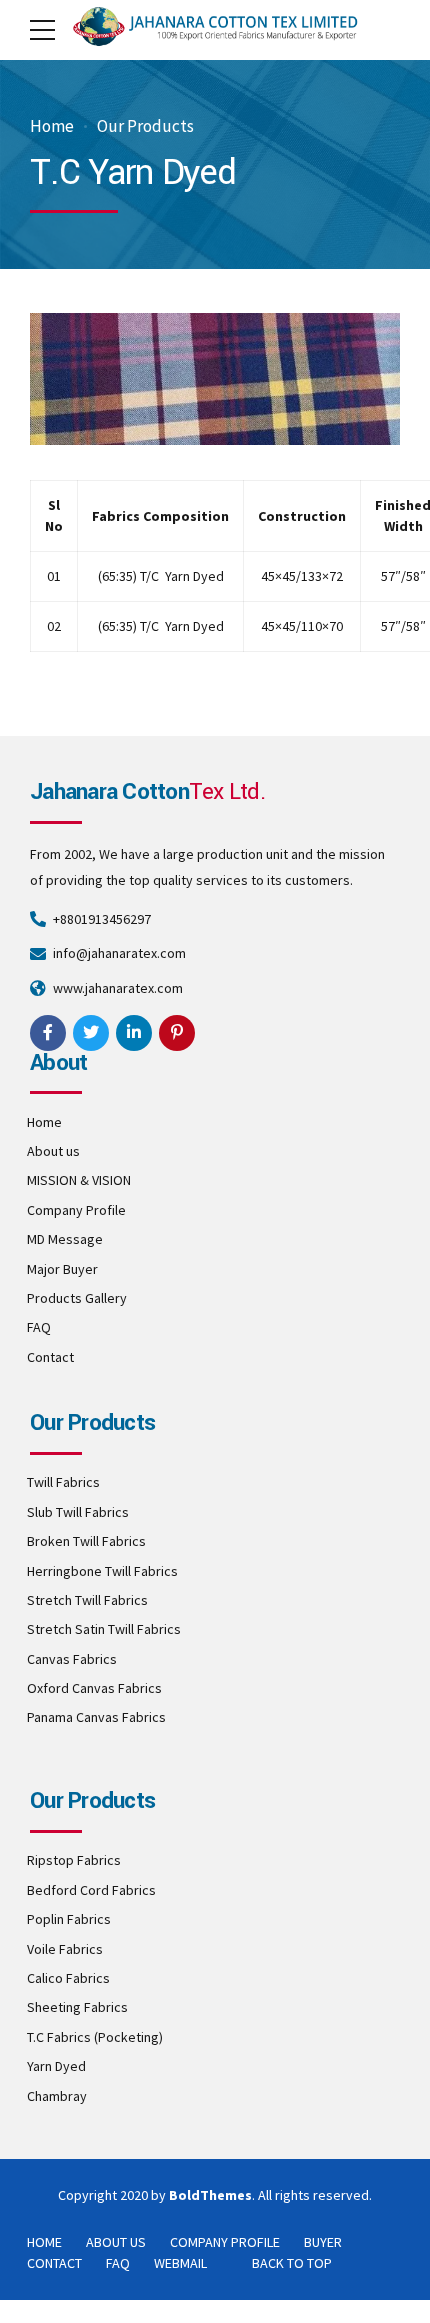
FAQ (39, 1327)
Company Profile (76, 1210)
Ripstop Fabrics (74, 1860)
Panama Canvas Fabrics (96, 1717)
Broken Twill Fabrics (86, 1541)
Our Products (145, 126)
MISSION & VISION (79, 1180)
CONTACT (54, 2263)
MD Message (65, 1239)
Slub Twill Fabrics (78, 1512)
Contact (50, 1357)
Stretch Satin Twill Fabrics (104, 1629)
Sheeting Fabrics (77, 2007)
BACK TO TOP (292, 2263)
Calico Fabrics (68, 1978)
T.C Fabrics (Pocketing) (95, 2037)
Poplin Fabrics (69, 1919)
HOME (44, 2242)
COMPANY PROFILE (225, 2242)
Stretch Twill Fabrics (87, 1600)
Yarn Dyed (56, 2066)
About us (53, 1151)
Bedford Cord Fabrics (91, 1890)
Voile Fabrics (65, 1949)
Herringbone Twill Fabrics (102, 1571)
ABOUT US (116, 2242)
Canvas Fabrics (72, 1659)
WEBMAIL (180, 2263)
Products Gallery (77, 1298)
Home (52, 126)
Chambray (57, 2096)
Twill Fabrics (63, 1482)
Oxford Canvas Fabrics (94, 1688)
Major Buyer (62, 1269)
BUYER (323, 2242)
